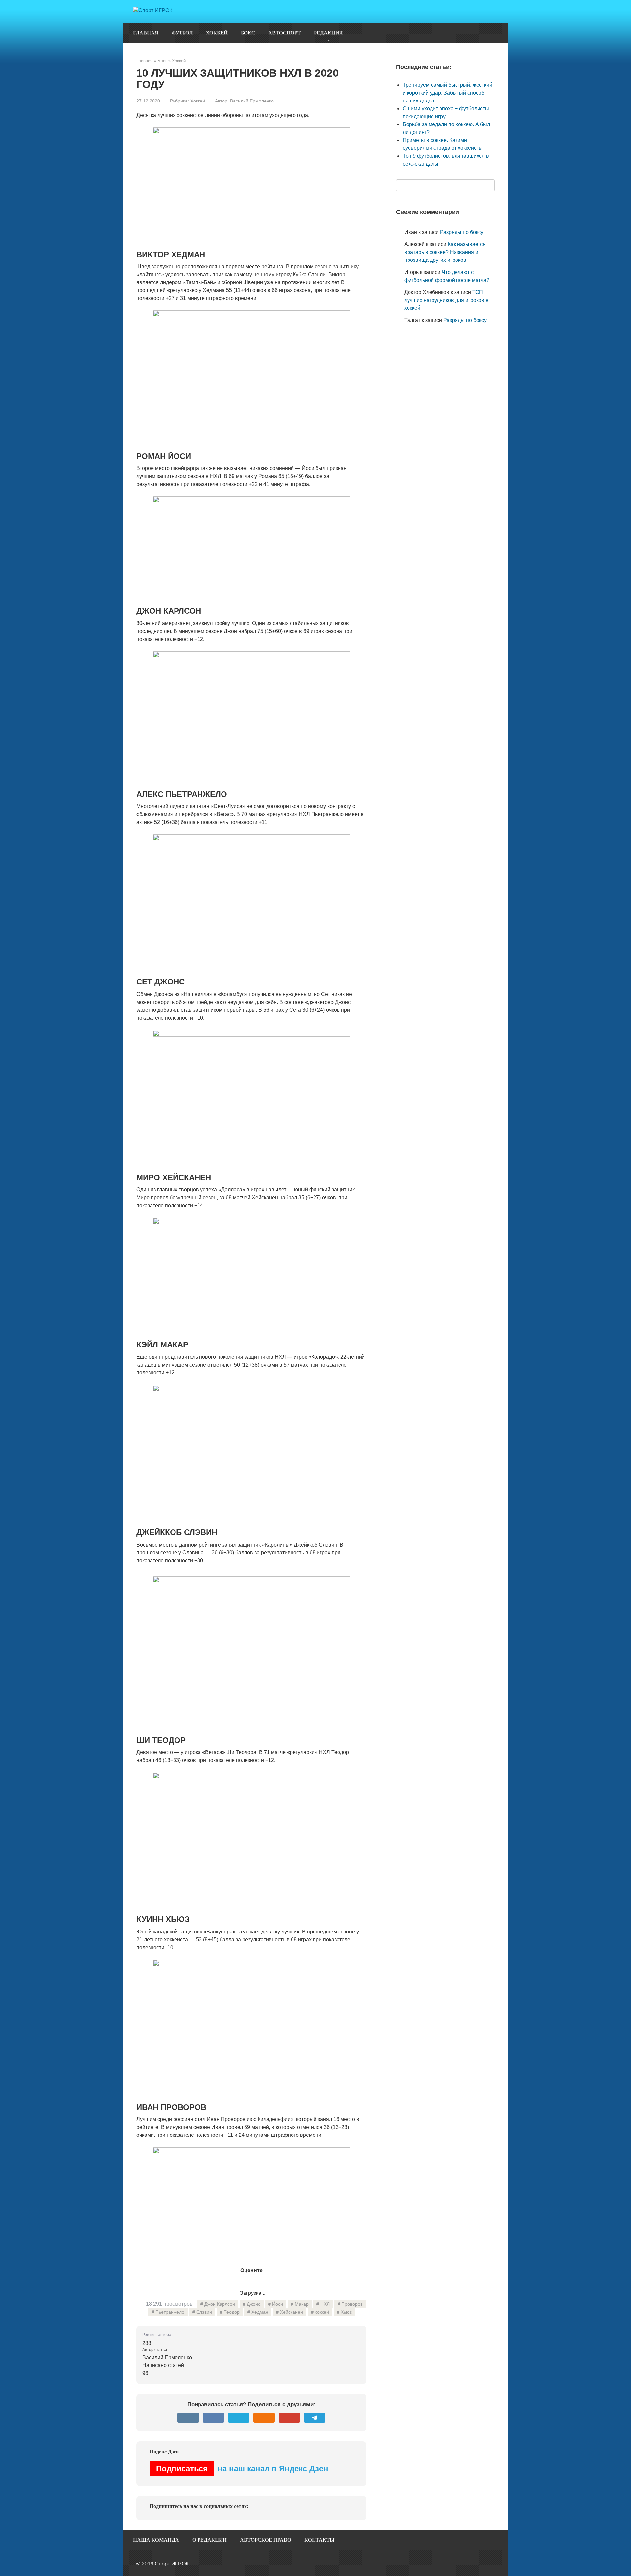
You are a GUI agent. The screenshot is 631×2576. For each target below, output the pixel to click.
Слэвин (204, 2312)
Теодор (232, 2312)
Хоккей (217, 33)
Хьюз (346, 2312)
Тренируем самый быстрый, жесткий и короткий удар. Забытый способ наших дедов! (447, 93)
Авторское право (266, 2540)
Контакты (319, 2540)
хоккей (322, 2312)
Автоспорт (284, 33)
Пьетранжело (170, 2312)
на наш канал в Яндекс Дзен (242, 2468)
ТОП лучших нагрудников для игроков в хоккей (446, 300)
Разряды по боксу (462, 232)
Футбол (182, 33)
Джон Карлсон (220, 2304)
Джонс (254, 2304)
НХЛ (325, 2304)
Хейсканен (292, 2312)
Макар (302, 2304)
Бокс (248, 33)
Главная (146, 33)
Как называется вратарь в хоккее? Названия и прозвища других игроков (445, 252)
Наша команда (156, 2540)
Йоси (278, 2304)
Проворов (352, 2304)
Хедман (260, 2312)
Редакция (328, 33)
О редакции (210, 2540)
